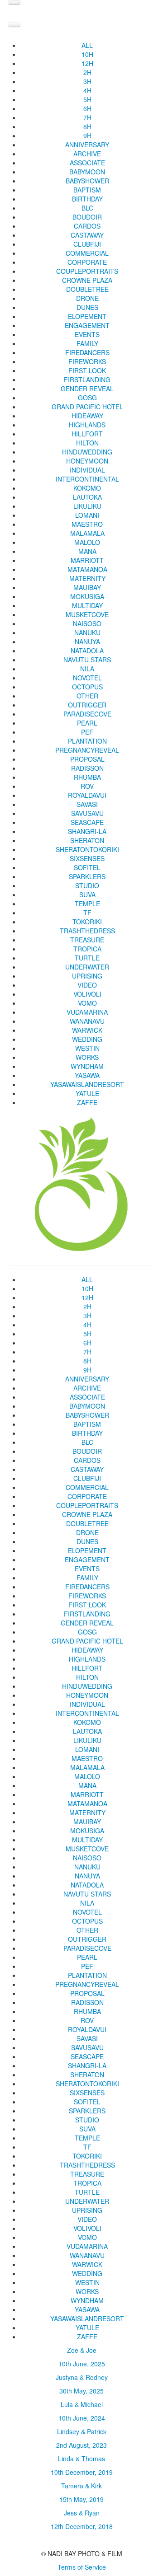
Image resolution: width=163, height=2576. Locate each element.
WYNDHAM (87, 1066)
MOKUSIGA (87, 596)
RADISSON (87, 768)
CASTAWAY (87, 235)
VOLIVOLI (87, 994)
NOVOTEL (87, 678)
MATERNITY (87, 578)
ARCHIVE (87, 154)
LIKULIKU (87, 506)
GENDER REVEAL (87, 389)
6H (87, 108)
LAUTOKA (87, 497)
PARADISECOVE (87, 714)
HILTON (87, 443)
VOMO (87, 1003)
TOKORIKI (87, 922)
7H (87, 117)
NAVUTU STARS (87, 660)
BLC (87, 208)
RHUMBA (87, 777)
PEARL (87, 723)
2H (87, 72)
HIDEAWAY (87, 416)
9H (87, 136)
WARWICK (87, 1030)
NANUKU (87, 632)
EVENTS (87, 334)
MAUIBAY (87, 587)
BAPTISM (87, 190)
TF (87, 913)
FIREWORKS (87, 361)
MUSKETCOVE (87, 614)
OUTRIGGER (87, 705)
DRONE (87, 298)
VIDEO (87, 985)
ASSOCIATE (87, 163)
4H (87, 90)
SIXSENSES (87, 858)
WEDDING (87, 1039)
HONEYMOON (87, 461)
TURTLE (87, 958)
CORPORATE (87, 262)
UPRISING (87, 976)
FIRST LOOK (87, 370)
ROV (87, 786)
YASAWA (87, 1075)
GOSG (87, 398)
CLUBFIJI (87, 244)
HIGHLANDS (87, 425)
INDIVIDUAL (87, 470)
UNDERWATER (87, 967)
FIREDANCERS (87, 352)
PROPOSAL (87, 759)
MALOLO (87, 542)
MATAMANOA (87, 569)
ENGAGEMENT (87, 325)
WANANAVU (87, 1021)
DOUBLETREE (87, 289)
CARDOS (87, 226)
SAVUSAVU (87, 813)
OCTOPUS (87, 687)
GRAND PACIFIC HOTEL (87, 407)
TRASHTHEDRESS (87, 931)
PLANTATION (87, 741)
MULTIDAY (87, 605)
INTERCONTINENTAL (87, 479)
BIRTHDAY (87, 199)
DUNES (87, 307)
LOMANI (87, 515)
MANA (87, 551)
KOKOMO (87, 488)
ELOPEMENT (87, 316)
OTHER (87, 696)
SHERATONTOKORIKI (87, 849)
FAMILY (87, 343)
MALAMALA (87, 533)
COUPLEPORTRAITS (87, 271)
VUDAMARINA (87, 1012)
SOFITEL (87, 867)
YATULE (87, 1093)
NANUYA (87, 642)
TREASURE (87, 940)
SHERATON (87, 840)
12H (87, 63)
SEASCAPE (87, 822)
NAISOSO (87, 623)
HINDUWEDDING (87, 452)
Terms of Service (82, 2567)
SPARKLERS (87, 876)
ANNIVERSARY (87, 145)
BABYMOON (87, 172)
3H (87, 81)
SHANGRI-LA (87, 831)
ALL (87, 45)
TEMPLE (87, 904)
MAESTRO (87, 524)
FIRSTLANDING (87, 379)
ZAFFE (87, 1102)
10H (87, 54)
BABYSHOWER (87, 181)
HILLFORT (87, 434)
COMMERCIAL (87, 253)
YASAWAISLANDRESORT (87, 1084)
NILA (87, 669)
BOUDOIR (87, 217)
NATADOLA (87, 651)
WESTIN (87, 1048)
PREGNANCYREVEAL (87, 750)
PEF (87, 732)
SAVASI (87, 804)
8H (87, 126)
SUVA (87, 895)
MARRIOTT (87, 560)
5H (87, 99)
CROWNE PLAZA (87, 280)
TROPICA (87, 949)
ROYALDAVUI (87, 795)
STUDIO (87, 885)
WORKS (87, 1057)
